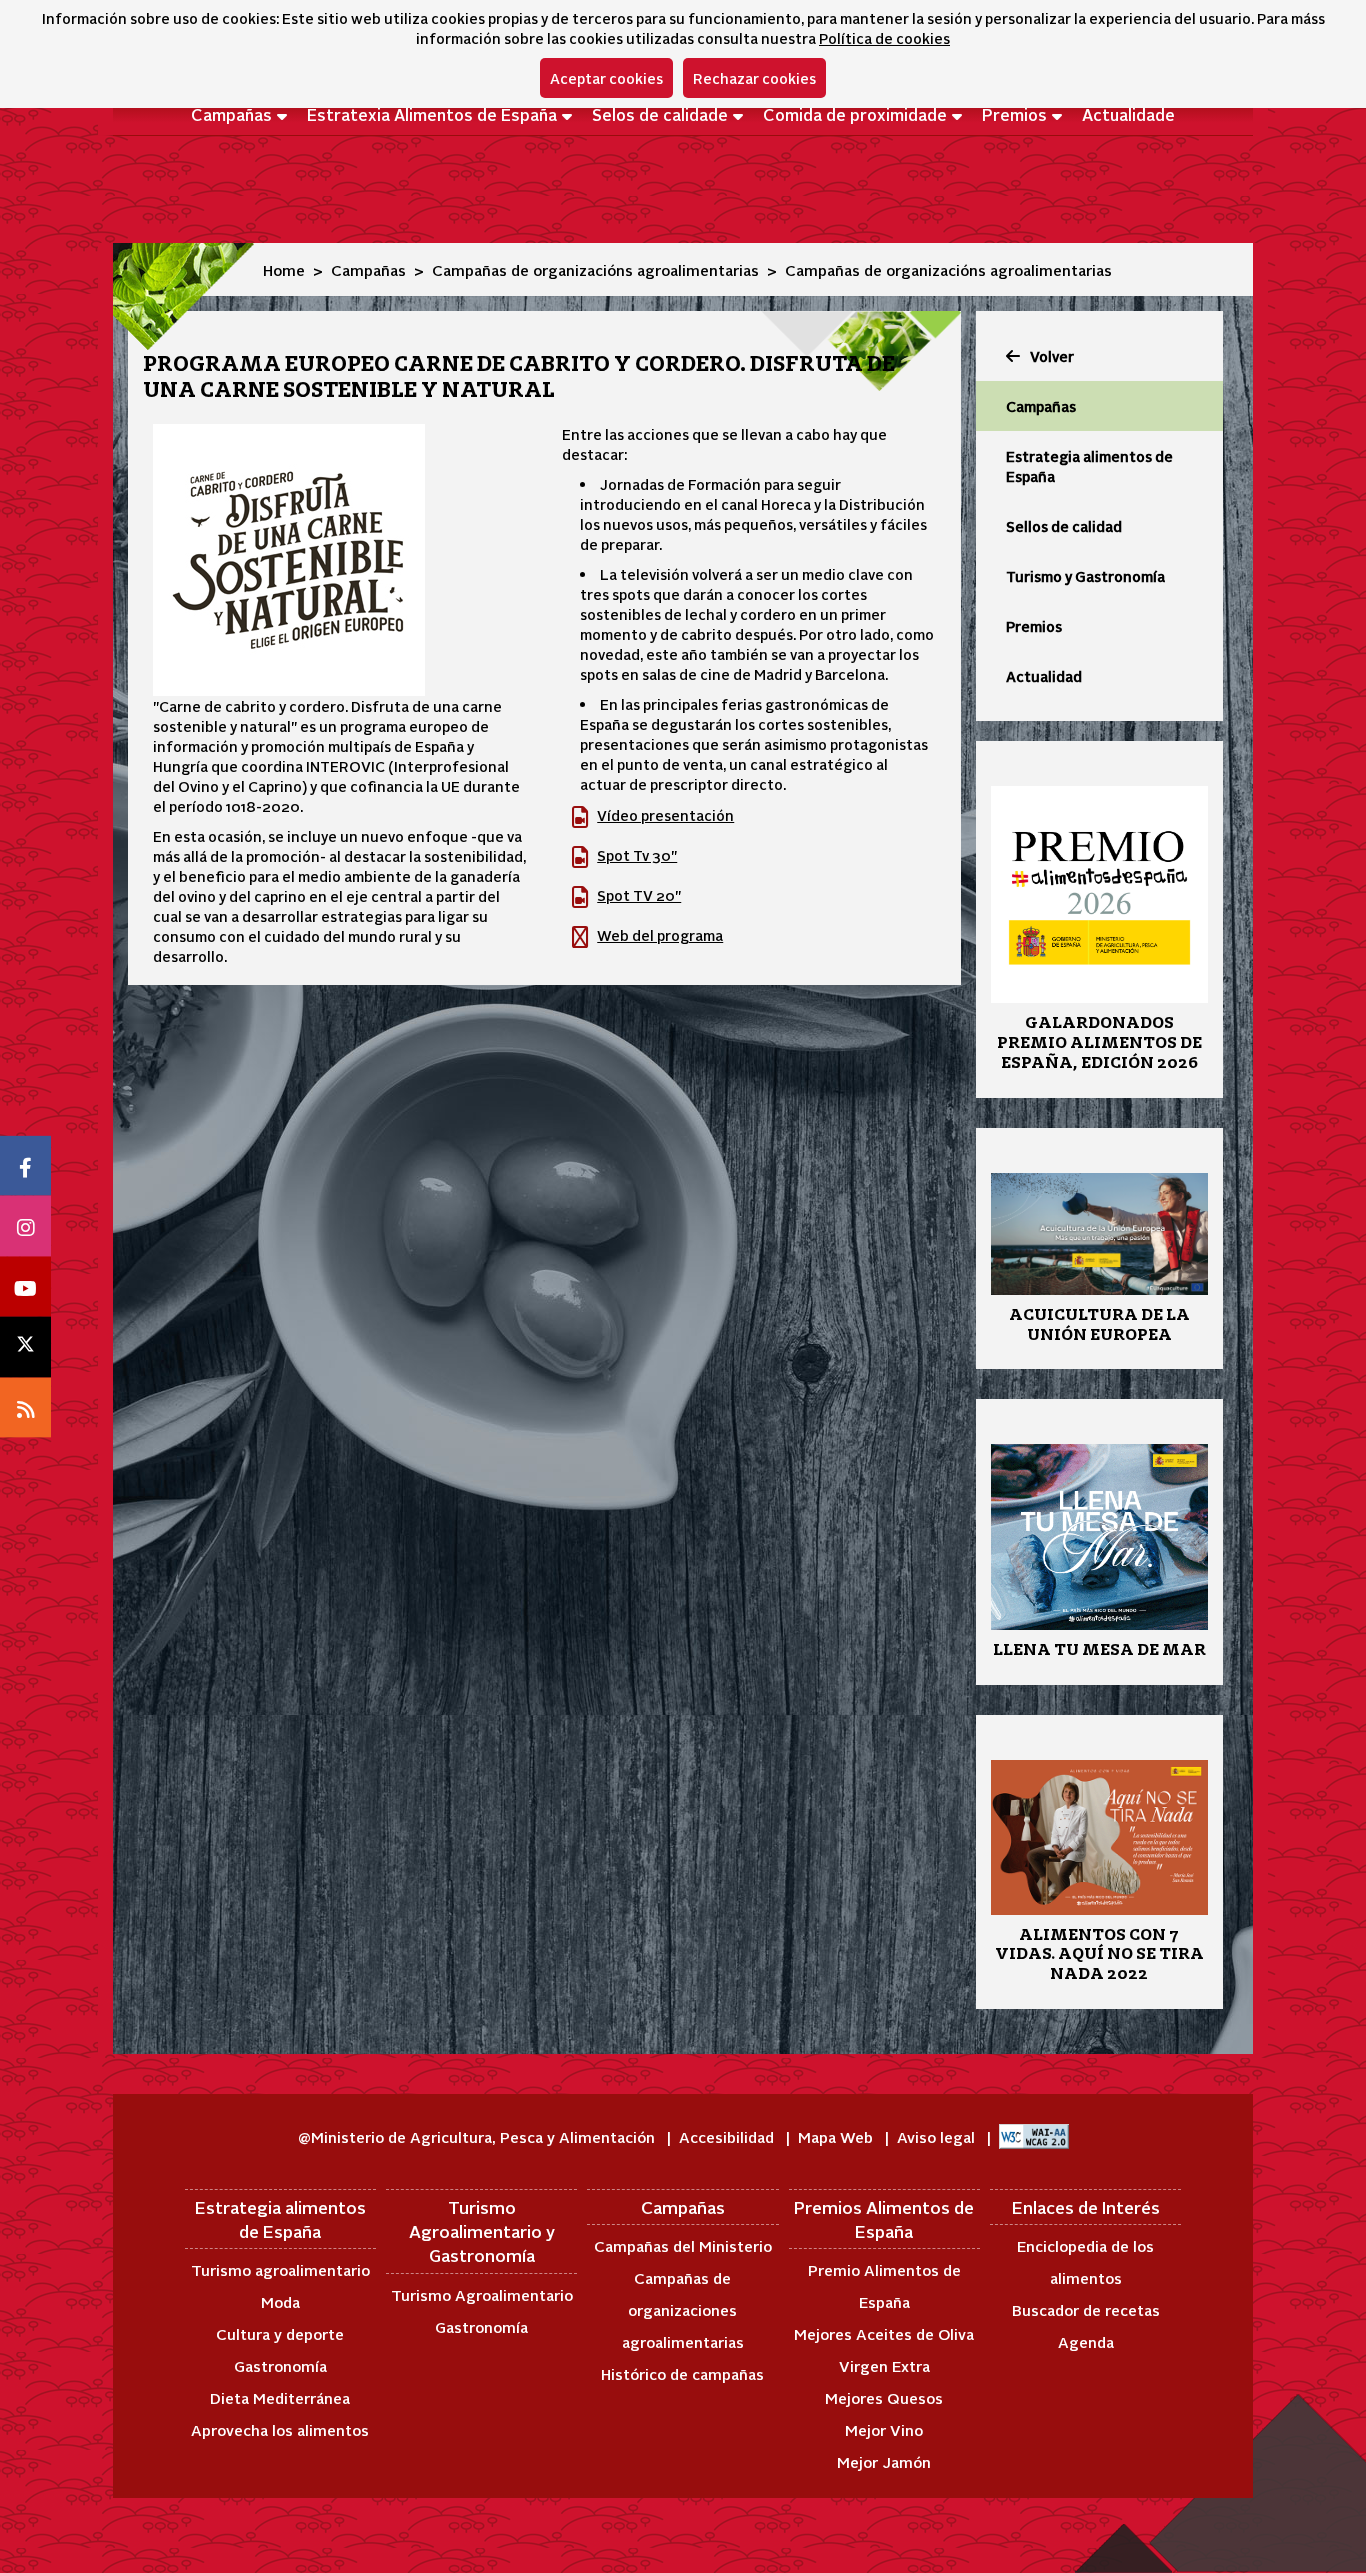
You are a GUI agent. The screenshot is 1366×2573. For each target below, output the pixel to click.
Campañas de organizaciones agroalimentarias (683, 2309)
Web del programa (660, 935)
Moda (280, 2301)
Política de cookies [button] (884, 38)
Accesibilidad (728, 2136)
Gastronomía (280, 2365)
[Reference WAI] (1034, 2136)
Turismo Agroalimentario (482, 2294)
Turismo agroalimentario (280, 2269)
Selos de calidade (660, 114)
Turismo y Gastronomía (1085, 576)
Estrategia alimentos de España (1089, 466)
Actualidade (1128, 114)
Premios (1014, 114)
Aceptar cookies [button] (606, 78)
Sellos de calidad (1064, 526)
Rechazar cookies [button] (754, 78)
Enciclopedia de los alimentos (1085, 2261)
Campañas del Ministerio (683, 2245)
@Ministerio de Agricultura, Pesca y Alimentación (478, 2136)
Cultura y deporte (280, 2333)
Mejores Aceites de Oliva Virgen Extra (884, 2349)
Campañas (231, 114)
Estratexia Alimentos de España (432, 114)
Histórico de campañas (682, 2373)
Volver (1052, 356)
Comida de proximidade (855, 114)
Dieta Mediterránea (280, 2397)
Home (284, 269)
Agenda (1086, 2341)
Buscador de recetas (1086, 2309)
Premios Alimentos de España (884, 2219)
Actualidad (1044, 676)
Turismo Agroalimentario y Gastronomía (482, 2231)
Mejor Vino (884, 2429)
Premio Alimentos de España (884, 2285)
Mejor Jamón (884, 2461)
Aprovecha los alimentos (280, 2429)
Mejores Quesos (884, 2397)
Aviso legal (938, 2136)
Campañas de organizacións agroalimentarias (595, 269)
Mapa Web (837, 2136)
